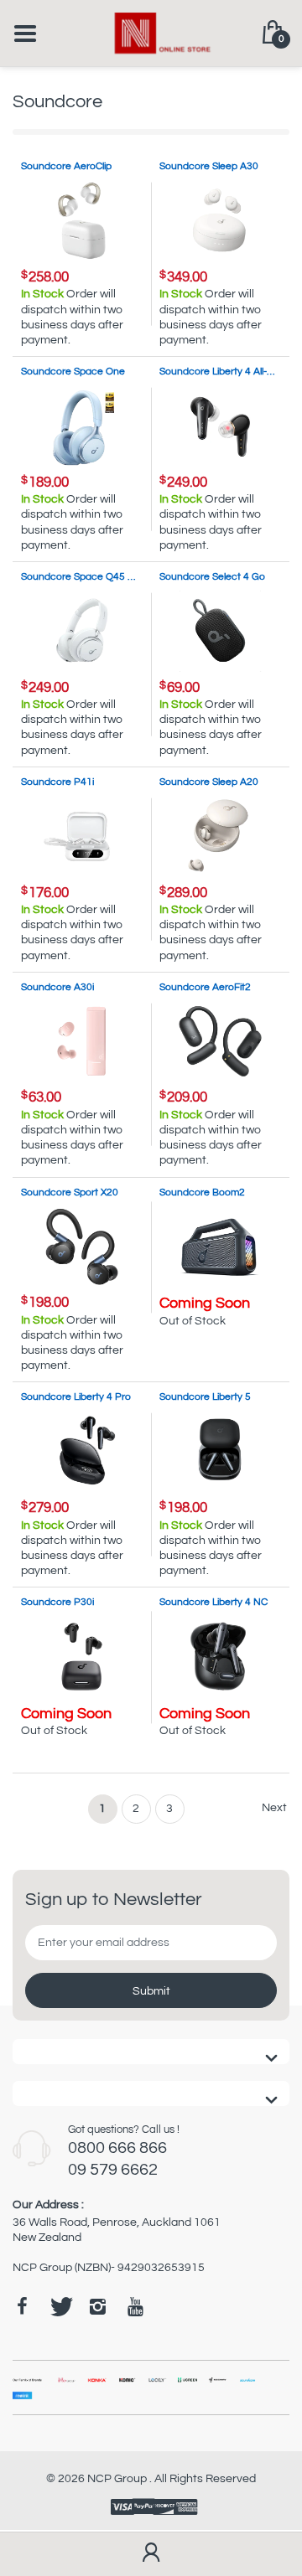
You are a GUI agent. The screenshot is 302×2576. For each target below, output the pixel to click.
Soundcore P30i (57, 1602)
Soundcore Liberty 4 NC (213, 1602)
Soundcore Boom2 (202, 1192)
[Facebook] (22, 2306)
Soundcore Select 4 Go (212, 577)
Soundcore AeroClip (66, 166)
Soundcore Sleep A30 (209, 166)
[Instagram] (97, 2306)
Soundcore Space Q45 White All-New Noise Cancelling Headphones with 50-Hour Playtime (82, 577)
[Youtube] (135, 2306)
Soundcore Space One (73, 372)
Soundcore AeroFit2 (205, 987)
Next (274, 1808)
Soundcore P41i (57, 782)
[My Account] (151, 2554)
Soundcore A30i (57, 987)
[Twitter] (60, 2306)
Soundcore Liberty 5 (205, 1397)
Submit (151, 1991)
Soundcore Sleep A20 (209, 782)
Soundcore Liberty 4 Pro (76, 1397)
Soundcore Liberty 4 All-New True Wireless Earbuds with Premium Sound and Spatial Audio (220, 372)
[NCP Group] (151, 33)
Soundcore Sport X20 (70, 1192)
